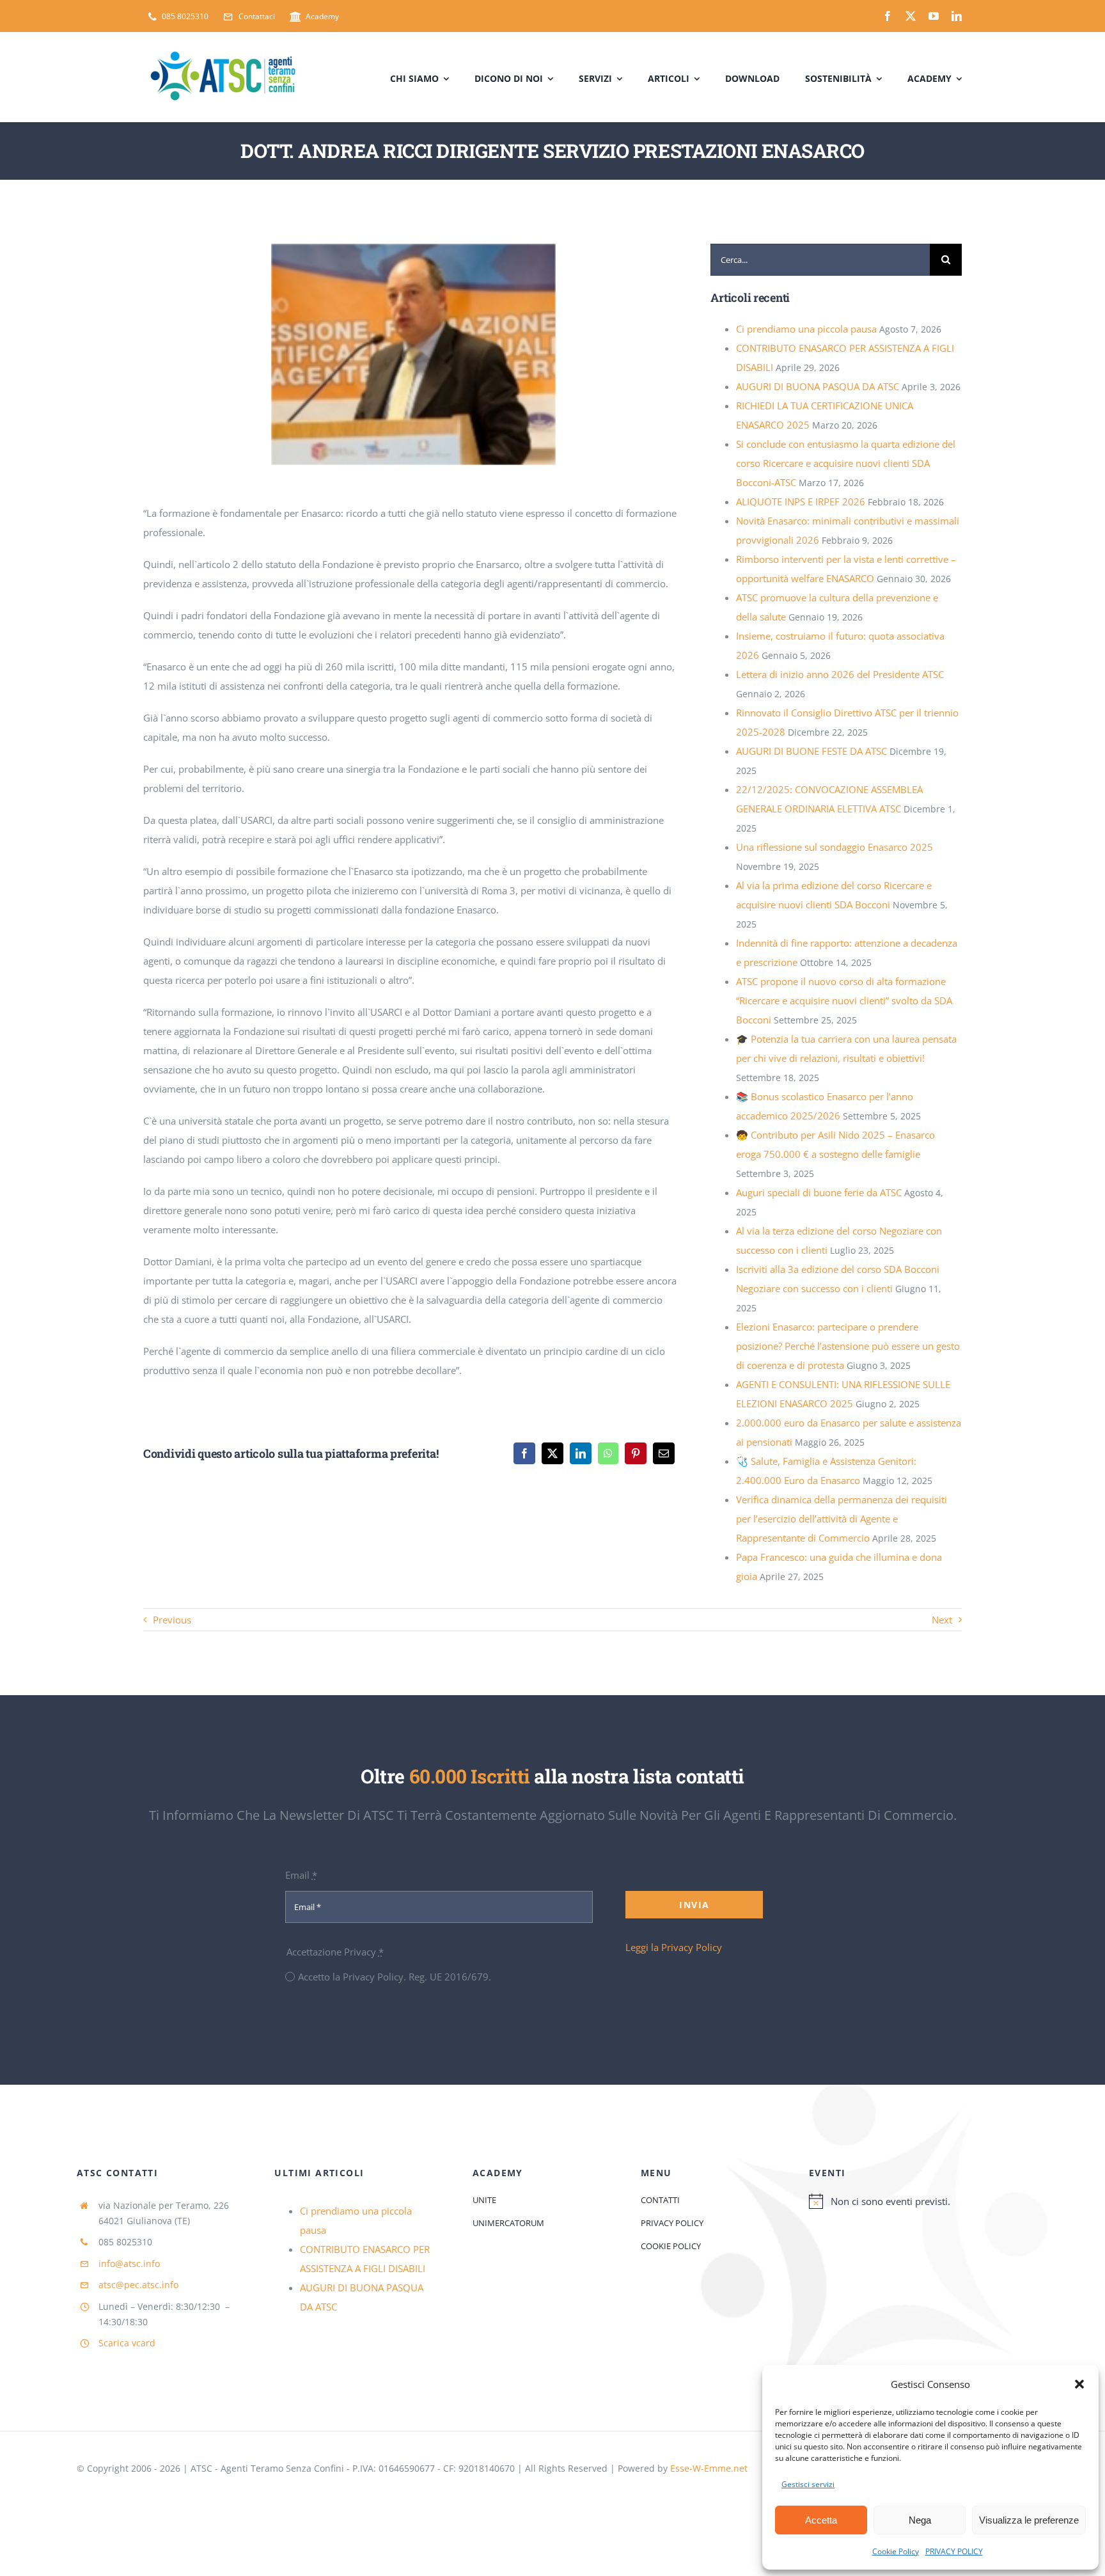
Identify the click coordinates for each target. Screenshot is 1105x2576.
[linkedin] (957, 16)
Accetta (821, 2520)
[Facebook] (524, 1453)
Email (301, 1875)
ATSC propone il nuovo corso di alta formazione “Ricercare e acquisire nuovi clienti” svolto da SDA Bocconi (844, 1000)
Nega (920, 2520)
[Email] (664, 1453)
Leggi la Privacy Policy (674, 1947)
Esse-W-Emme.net (709, 2468)
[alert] (919, 2201)
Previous (172, 1620)
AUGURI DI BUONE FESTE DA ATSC (811, 751)
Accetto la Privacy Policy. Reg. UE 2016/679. (395, 1977)
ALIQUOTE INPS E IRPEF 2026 (801, 502)
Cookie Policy (896, 2551)
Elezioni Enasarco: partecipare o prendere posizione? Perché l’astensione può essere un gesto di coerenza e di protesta (848, 1346)
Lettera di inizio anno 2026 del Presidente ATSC (840, 674)
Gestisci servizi (808, 2484)
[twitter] (911, 16)
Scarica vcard (127, 2343)
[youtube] (934, 16)
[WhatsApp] (608, 1453)
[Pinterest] (636, 1453)
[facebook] (888, 16)
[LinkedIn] (581, 1453)
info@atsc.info (129, 2264)
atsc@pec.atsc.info (138, 2285)
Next (942, 1620)
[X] (552, 1453)
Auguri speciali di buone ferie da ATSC (819, 1192)
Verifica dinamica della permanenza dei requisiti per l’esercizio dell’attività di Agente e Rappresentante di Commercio (842, 1519)
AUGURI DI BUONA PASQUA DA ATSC (818, 386)
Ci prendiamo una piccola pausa (806, 329)
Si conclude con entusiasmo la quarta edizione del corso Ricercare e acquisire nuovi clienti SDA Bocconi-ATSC (846, 463)
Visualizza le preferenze (1029, 2520)
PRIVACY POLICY (954, 2551)
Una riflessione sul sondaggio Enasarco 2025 (835, 847)
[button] (1079, 2384)
